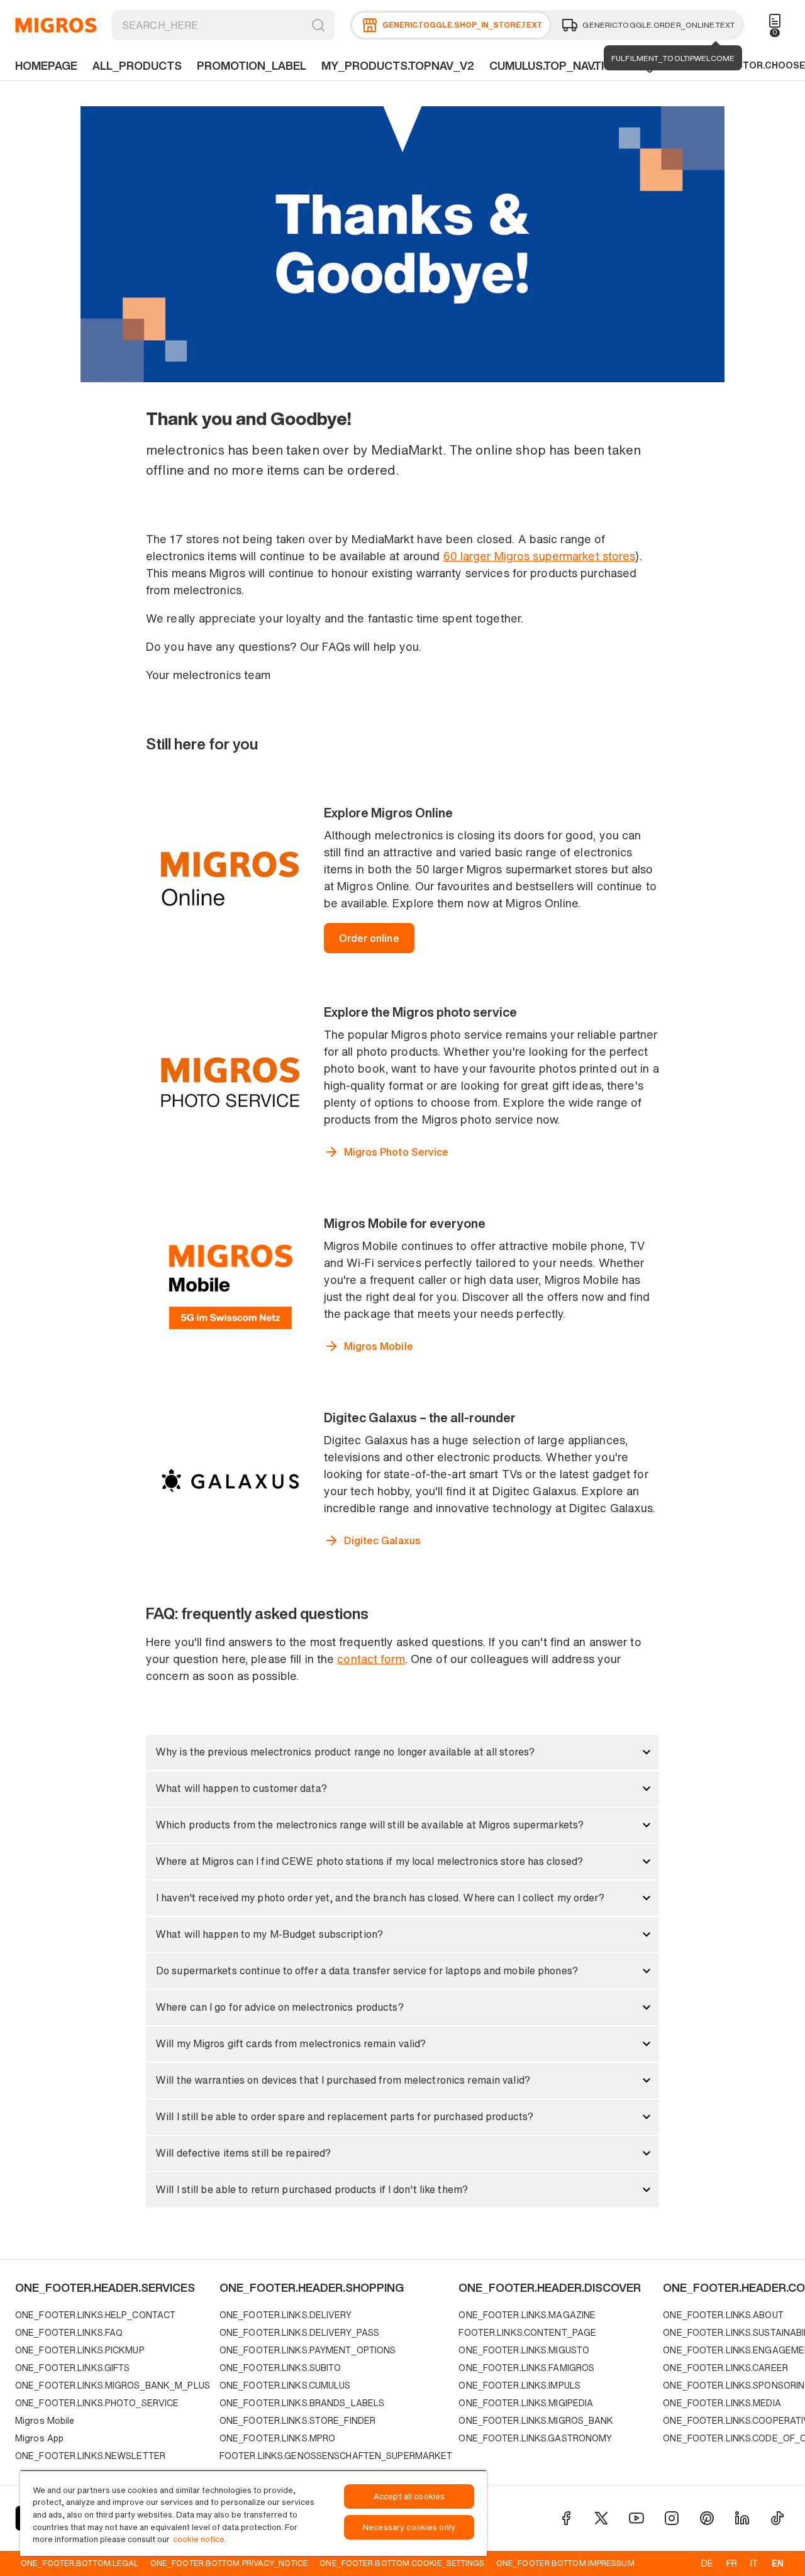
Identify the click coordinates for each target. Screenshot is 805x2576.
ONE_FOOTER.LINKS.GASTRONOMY (535, 2438)
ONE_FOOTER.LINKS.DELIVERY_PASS (299, 2332)
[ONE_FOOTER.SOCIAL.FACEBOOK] (566, 2518)
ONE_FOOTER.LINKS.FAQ (69, 2332)
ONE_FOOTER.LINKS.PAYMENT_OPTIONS (308, 2350)
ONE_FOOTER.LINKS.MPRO (277, 2438)
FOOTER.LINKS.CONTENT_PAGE (527, 2332)
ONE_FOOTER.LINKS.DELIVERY (286, 2315)
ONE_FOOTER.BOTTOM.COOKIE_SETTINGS (402, 2563)
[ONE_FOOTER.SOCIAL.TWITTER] (601, 2518)
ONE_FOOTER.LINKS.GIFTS (72, 2368)
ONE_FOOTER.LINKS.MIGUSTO (524, 2350)
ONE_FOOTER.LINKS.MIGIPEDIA (526, 2403)
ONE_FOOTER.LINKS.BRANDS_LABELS (302, 2403)
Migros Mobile (45, 2420)
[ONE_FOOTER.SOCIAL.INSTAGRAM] (672, 2518)
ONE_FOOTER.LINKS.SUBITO (280, 2368)
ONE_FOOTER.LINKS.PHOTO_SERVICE (97, 2403)
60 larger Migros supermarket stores (540, 556)
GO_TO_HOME (56, 25)
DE (707, 2563)
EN (778, 2563)
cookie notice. (200, 2539)
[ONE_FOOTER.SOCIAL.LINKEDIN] (742, 2518)
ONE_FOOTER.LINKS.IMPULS (519, 2385)
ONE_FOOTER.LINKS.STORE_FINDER (297, 2420)
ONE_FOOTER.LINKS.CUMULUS (285, 2385)
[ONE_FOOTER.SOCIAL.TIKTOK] (777, 2518)
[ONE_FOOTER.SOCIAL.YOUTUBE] (636, 2518)
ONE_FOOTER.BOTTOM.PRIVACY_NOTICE (229, 2563)
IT (754, 2563)
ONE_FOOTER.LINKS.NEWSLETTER (90, 2456)
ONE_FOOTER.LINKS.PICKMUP (80, 2350)
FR (732, 2563)
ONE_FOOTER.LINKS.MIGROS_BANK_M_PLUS (113, 2385)
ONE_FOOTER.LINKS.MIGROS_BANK (536, 2420)
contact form (371, 1659)
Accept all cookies (409, 2496)
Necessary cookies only (409, 2527)
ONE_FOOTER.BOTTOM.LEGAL (80, 2563)
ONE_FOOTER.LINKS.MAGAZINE (527, 2315)
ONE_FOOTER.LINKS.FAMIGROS (526, 2368)
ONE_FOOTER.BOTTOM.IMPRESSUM (565, 2563)
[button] (402, 1752)
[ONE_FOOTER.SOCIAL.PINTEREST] (707, 2518)
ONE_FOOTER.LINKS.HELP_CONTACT (95, 2315)
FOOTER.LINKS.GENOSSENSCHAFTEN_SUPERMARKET (336, 2456)
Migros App (39, 2438)
